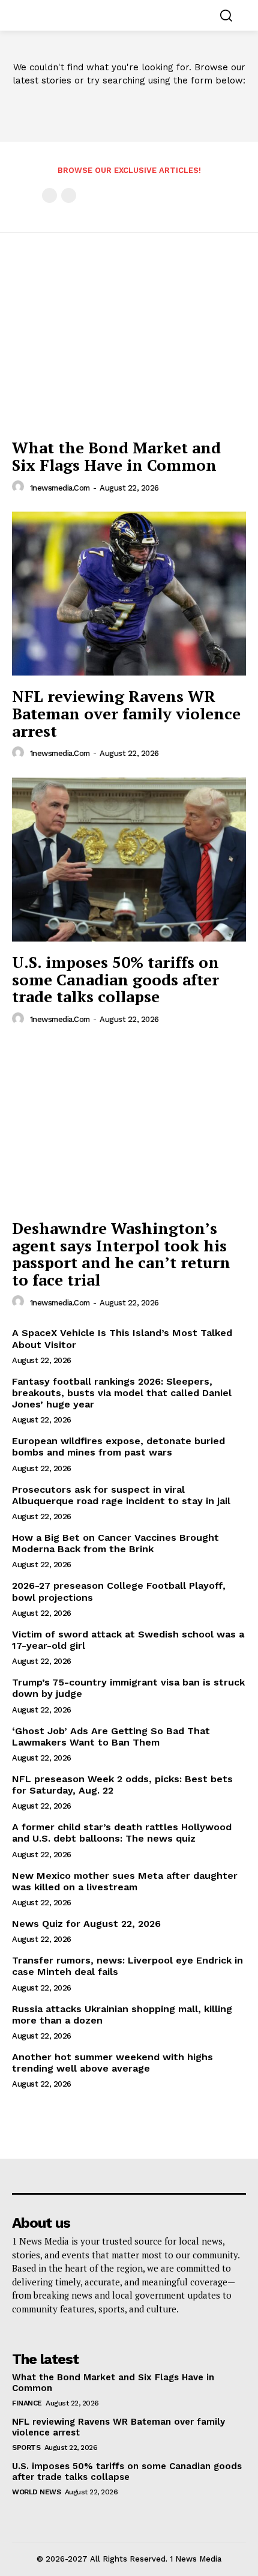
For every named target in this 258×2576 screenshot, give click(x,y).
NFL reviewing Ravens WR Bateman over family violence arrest (126, 713)
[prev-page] (49, 195)
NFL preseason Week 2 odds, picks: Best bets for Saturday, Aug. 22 (122, 1785)
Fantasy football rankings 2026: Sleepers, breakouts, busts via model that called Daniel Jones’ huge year (122, 1393)
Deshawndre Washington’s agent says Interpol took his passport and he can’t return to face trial (121, 1254)
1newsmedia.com (60, 488)
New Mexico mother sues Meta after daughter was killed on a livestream (125, 1881)
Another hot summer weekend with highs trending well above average (112, 2063)
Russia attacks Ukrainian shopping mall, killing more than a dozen (122, 2015)
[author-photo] (20, 487)
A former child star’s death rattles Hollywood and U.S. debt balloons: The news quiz (122, 1833)
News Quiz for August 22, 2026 (86, 1924)
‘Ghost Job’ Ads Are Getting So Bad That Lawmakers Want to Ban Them (111, 1737)
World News (36, 2492)
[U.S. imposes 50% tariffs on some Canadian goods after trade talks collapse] (129, 860)
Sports (26, 2448)
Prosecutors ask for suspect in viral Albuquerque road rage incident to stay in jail (121, 1495)
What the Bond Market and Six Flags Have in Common (116, 456)
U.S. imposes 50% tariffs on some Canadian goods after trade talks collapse (115, 979)
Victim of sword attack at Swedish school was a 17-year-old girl (128, 1640)
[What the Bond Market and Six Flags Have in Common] (129, 345)
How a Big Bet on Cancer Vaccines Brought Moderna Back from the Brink (115, 1543)
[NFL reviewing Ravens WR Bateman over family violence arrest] (129, 594)
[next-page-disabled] (69, 195)
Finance (27, 2403)
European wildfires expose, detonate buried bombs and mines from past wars (118, 1447)
